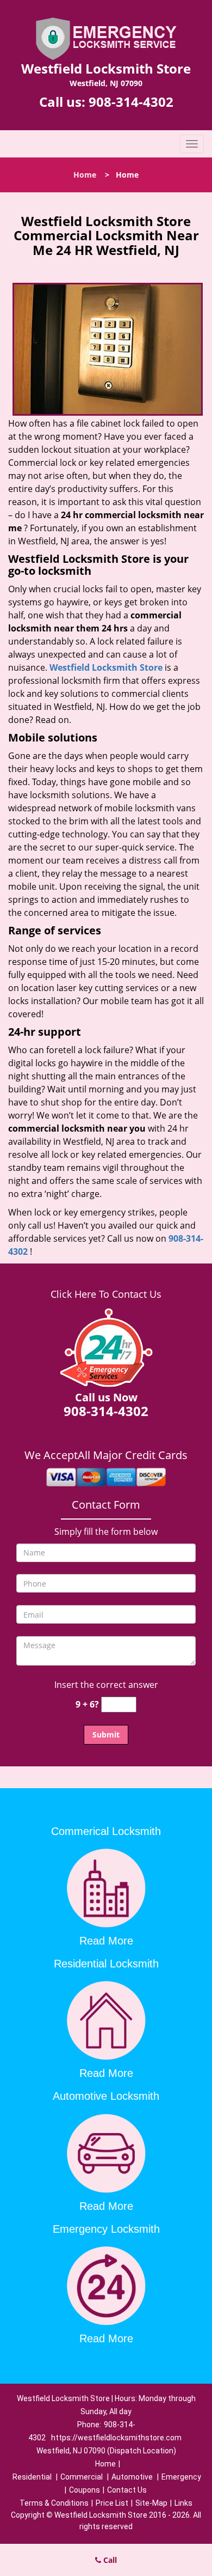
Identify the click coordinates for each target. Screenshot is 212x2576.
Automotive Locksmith (106, 2096)
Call (109, 2560)
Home (85, 175)
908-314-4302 (131, 102)
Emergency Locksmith (106, 2229)
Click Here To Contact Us (106, 1294)
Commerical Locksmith (106, 1831)
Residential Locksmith (106, 1964)
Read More (106, 1941)
